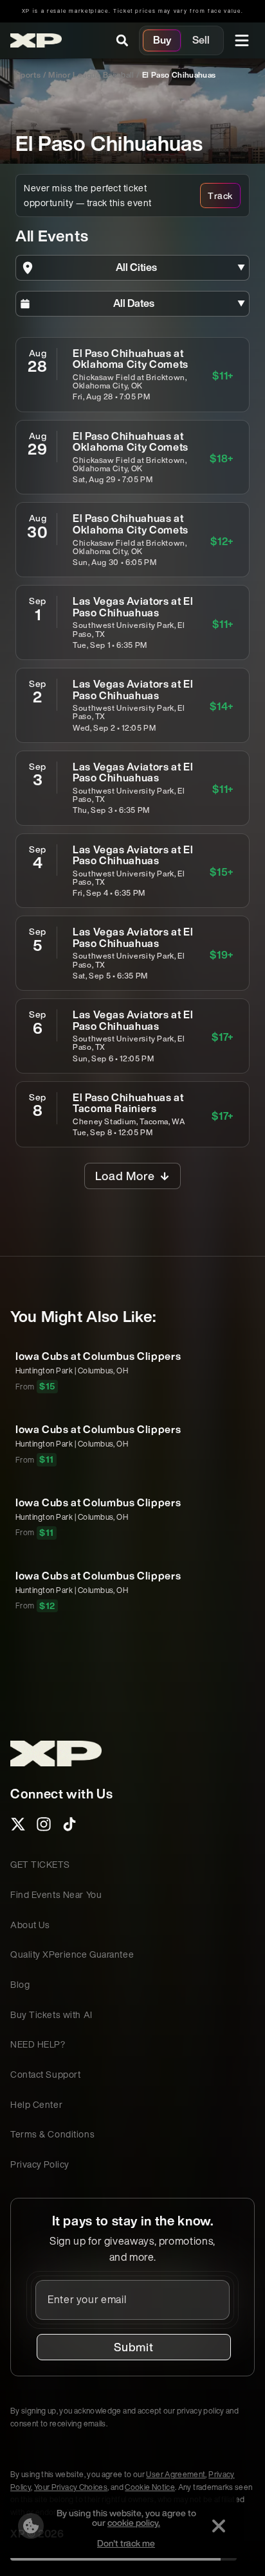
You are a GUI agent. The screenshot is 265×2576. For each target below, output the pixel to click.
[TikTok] (69, 1828)
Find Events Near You (56, 1894)
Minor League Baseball (91, 75)
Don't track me (126, 2543)
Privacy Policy (40, 2164)
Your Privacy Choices (71, 2487)
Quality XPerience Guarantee (72, 1954)
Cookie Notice (150, 2487)
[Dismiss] (219, 2526)
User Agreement (176, 2474)
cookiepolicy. (134, 2522)
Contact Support (45, 2074)
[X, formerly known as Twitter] (18, 1828)
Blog (20, 1984)
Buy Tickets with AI (51, 2015)
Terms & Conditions (52, 2134)
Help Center (36, 2104)
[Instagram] (44, 1828)
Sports (28, 75)
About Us (30, 1925)
